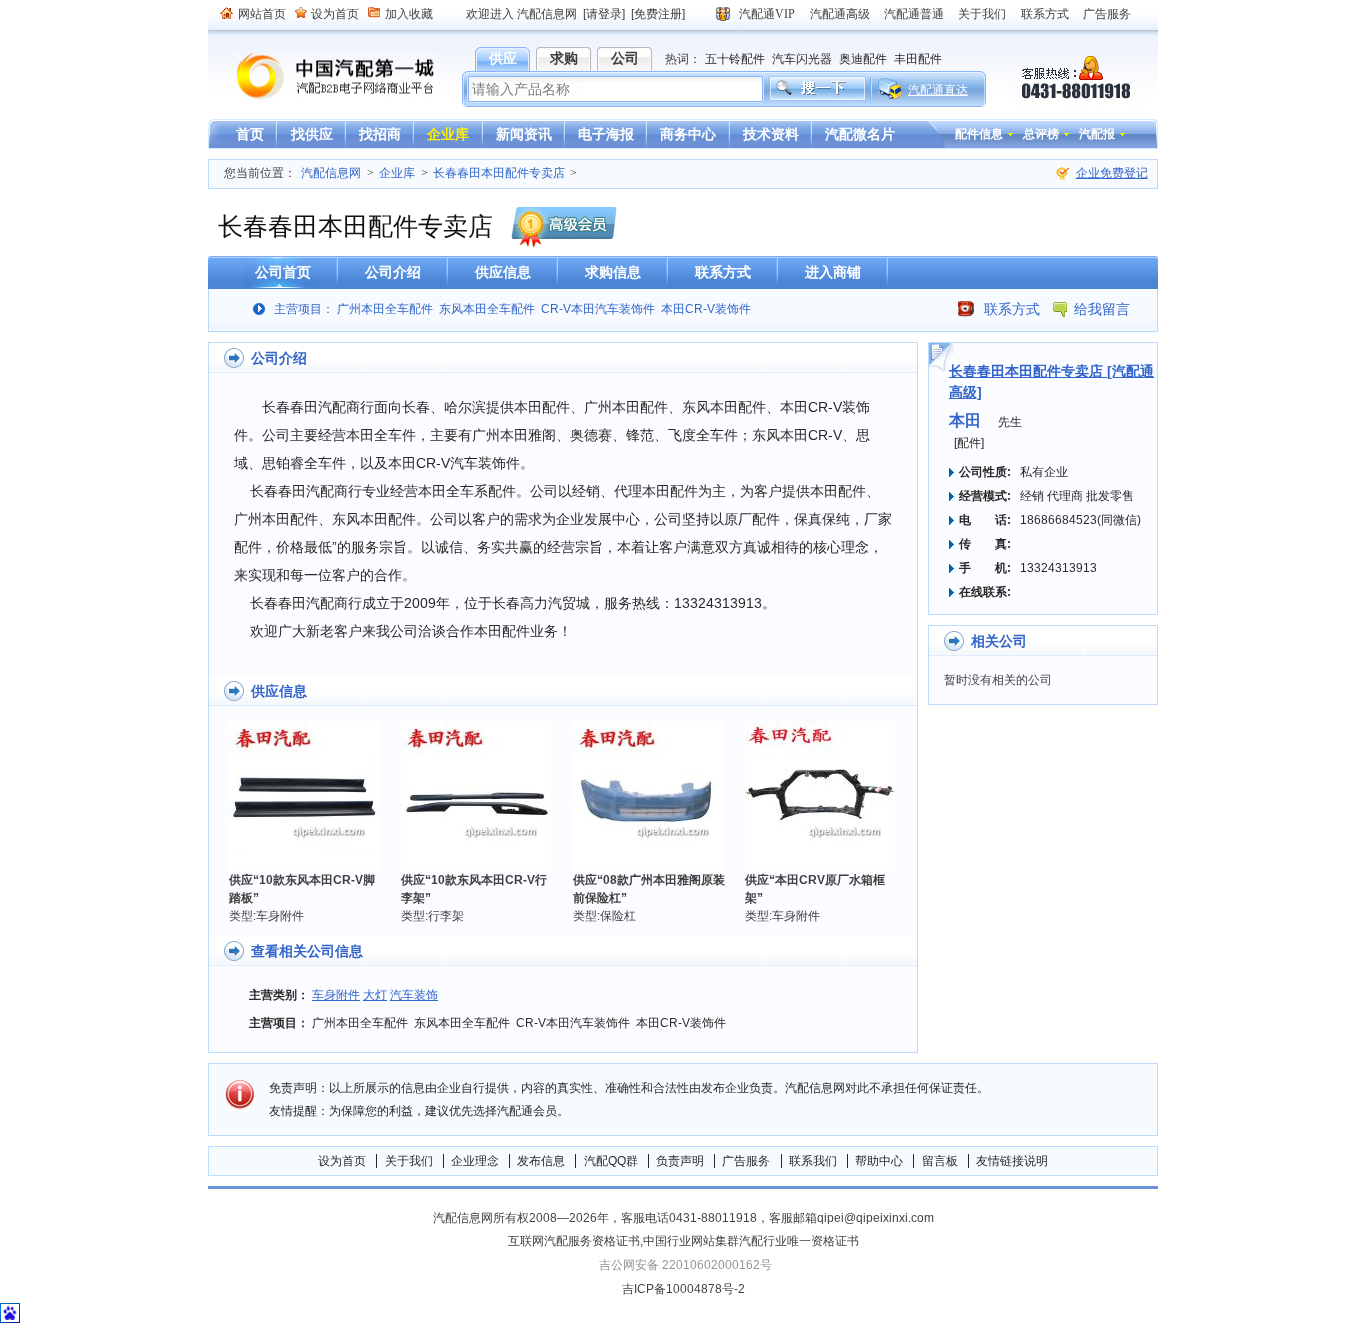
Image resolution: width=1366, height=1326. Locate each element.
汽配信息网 (323, 76)
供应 (503, 58)
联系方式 (1045, 14)
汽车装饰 (414, 995)
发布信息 (541, 1161)
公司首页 (283, 272)
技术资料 (771, 134)
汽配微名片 (860, 134)
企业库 (448, 134)
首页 (250, 134)
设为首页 (335, 14)
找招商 (380, 134)
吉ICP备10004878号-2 (683, 1289)
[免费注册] (658, 14)
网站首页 (262, 14)
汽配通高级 (840, 14)
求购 (564, 58)
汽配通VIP (767, 14)
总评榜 (1041, 134)
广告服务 (1107, 14)
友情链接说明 (1012, 1161)
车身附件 (336, 995)
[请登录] (604, 14)
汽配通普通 (914, 14)
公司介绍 (393, 272)
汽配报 (1097, 134)
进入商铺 (833, 272)
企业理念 (475, 1161)
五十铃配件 (735, 59)
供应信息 (503, 272)
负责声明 (680, 1161)
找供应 (312, 134)
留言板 (940, 1161)
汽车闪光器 (802, 59)
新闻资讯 (524, 134)
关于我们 (982, 14)
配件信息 (979, 134)
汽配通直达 (938, 90)
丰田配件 (918, 59)
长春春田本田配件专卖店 (499, 173)
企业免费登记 (1112, 173)
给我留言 (1102, 309)
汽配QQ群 (611, 1161)
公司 (625, 58)
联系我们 (813, 1161)
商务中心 (688, 134)
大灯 (375, 995)
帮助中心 (879, 1161)
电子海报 (606, 134)
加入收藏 (409, 14)
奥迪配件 (863, 59)
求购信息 (613, 272)
